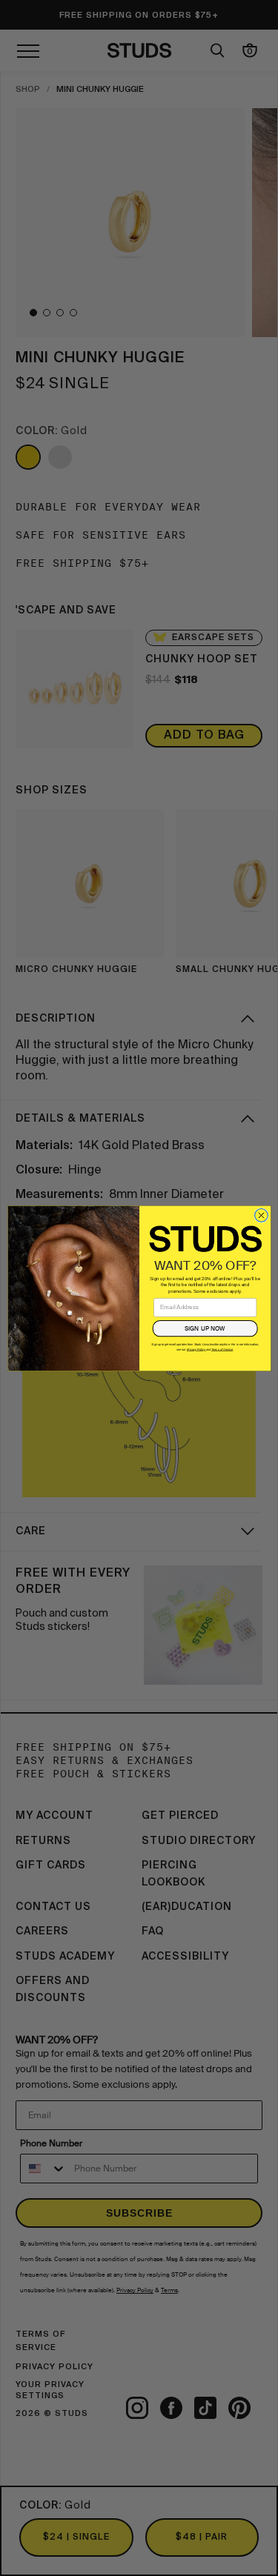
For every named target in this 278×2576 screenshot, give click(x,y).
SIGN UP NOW (205, 1328)
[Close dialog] (261, 1215)
